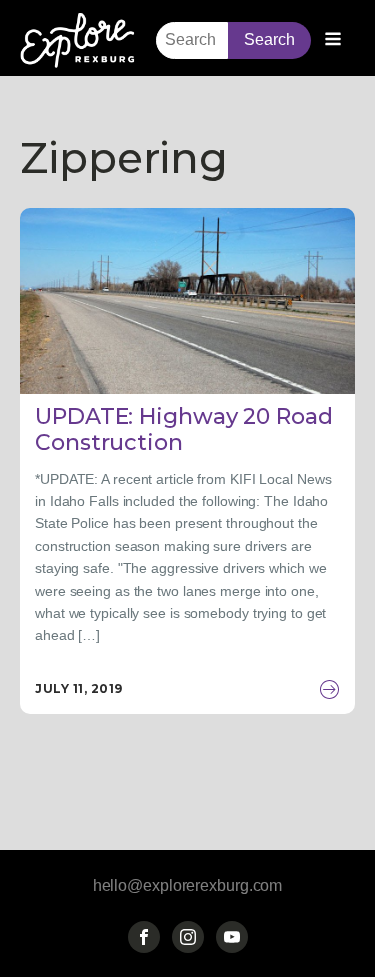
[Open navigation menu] (333, 41)
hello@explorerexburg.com (188, 885)
